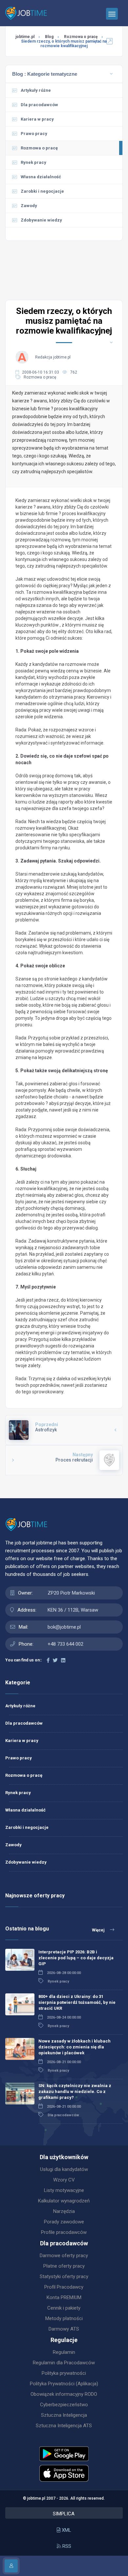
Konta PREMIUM (64, 2297)
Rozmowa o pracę (81, 37)
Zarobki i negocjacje (42, 191)
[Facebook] (48, 1660)
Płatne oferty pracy (64, 2266)
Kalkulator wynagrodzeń (64, 2201)
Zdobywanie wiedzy (26, 1862)
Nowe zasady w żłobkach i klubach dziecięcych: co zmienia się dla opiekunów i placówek (75, 2047)
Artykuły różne (36, 90)
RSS (66, 2546)
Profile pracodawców (64, 2232)
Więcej (99, 1930)
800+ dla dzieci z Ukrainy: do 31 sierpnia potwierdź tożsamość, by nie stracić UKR (77, 2002)
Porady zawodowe (64, 2222)
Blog (49, 37)
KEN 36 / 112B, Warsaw (73, 1610)
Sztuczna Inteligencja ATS (64, 2426)
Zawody (29, 206)
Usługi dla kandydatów (64, 2169)
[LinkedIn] (63, 1660)
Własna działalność (41, 177)
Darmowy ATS (64, 2329)
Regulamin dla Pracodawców (64, 2363)
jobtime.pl (25, 37)
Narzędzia (64, 2211)
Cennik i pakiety (64, 2308)
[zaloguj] (11, 2566)
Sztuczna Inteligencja (64, 2415)
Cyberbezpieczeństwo (64, 2405)
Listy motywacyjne (64, 2190)
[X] (55, 1660)
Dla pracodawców (39, 105)
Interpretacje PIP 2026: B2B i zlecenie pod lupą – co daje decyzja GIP (76, 1958)
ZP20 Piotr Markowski (71, 1593)
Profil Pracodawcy (64, 2287)
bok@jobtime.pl (64, 1627)
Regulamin (64, 2352)
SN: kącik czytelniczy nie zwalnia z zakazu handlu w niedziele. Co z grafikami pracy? (75, 2092)
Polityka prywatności (64, 2373)
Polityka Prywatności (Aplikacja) (64, 2384)
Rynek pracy (33, 162)
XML (66, 2530)
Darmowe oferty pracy (64, 2256)
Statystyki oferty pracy (64, 2276)
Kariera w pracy (37, 119)
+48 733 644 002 (65, 1644)
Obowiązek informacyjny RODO (64, 2394)
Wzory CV (64, 2180)
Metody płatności (64, 2318)
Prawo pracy (34, 134)
